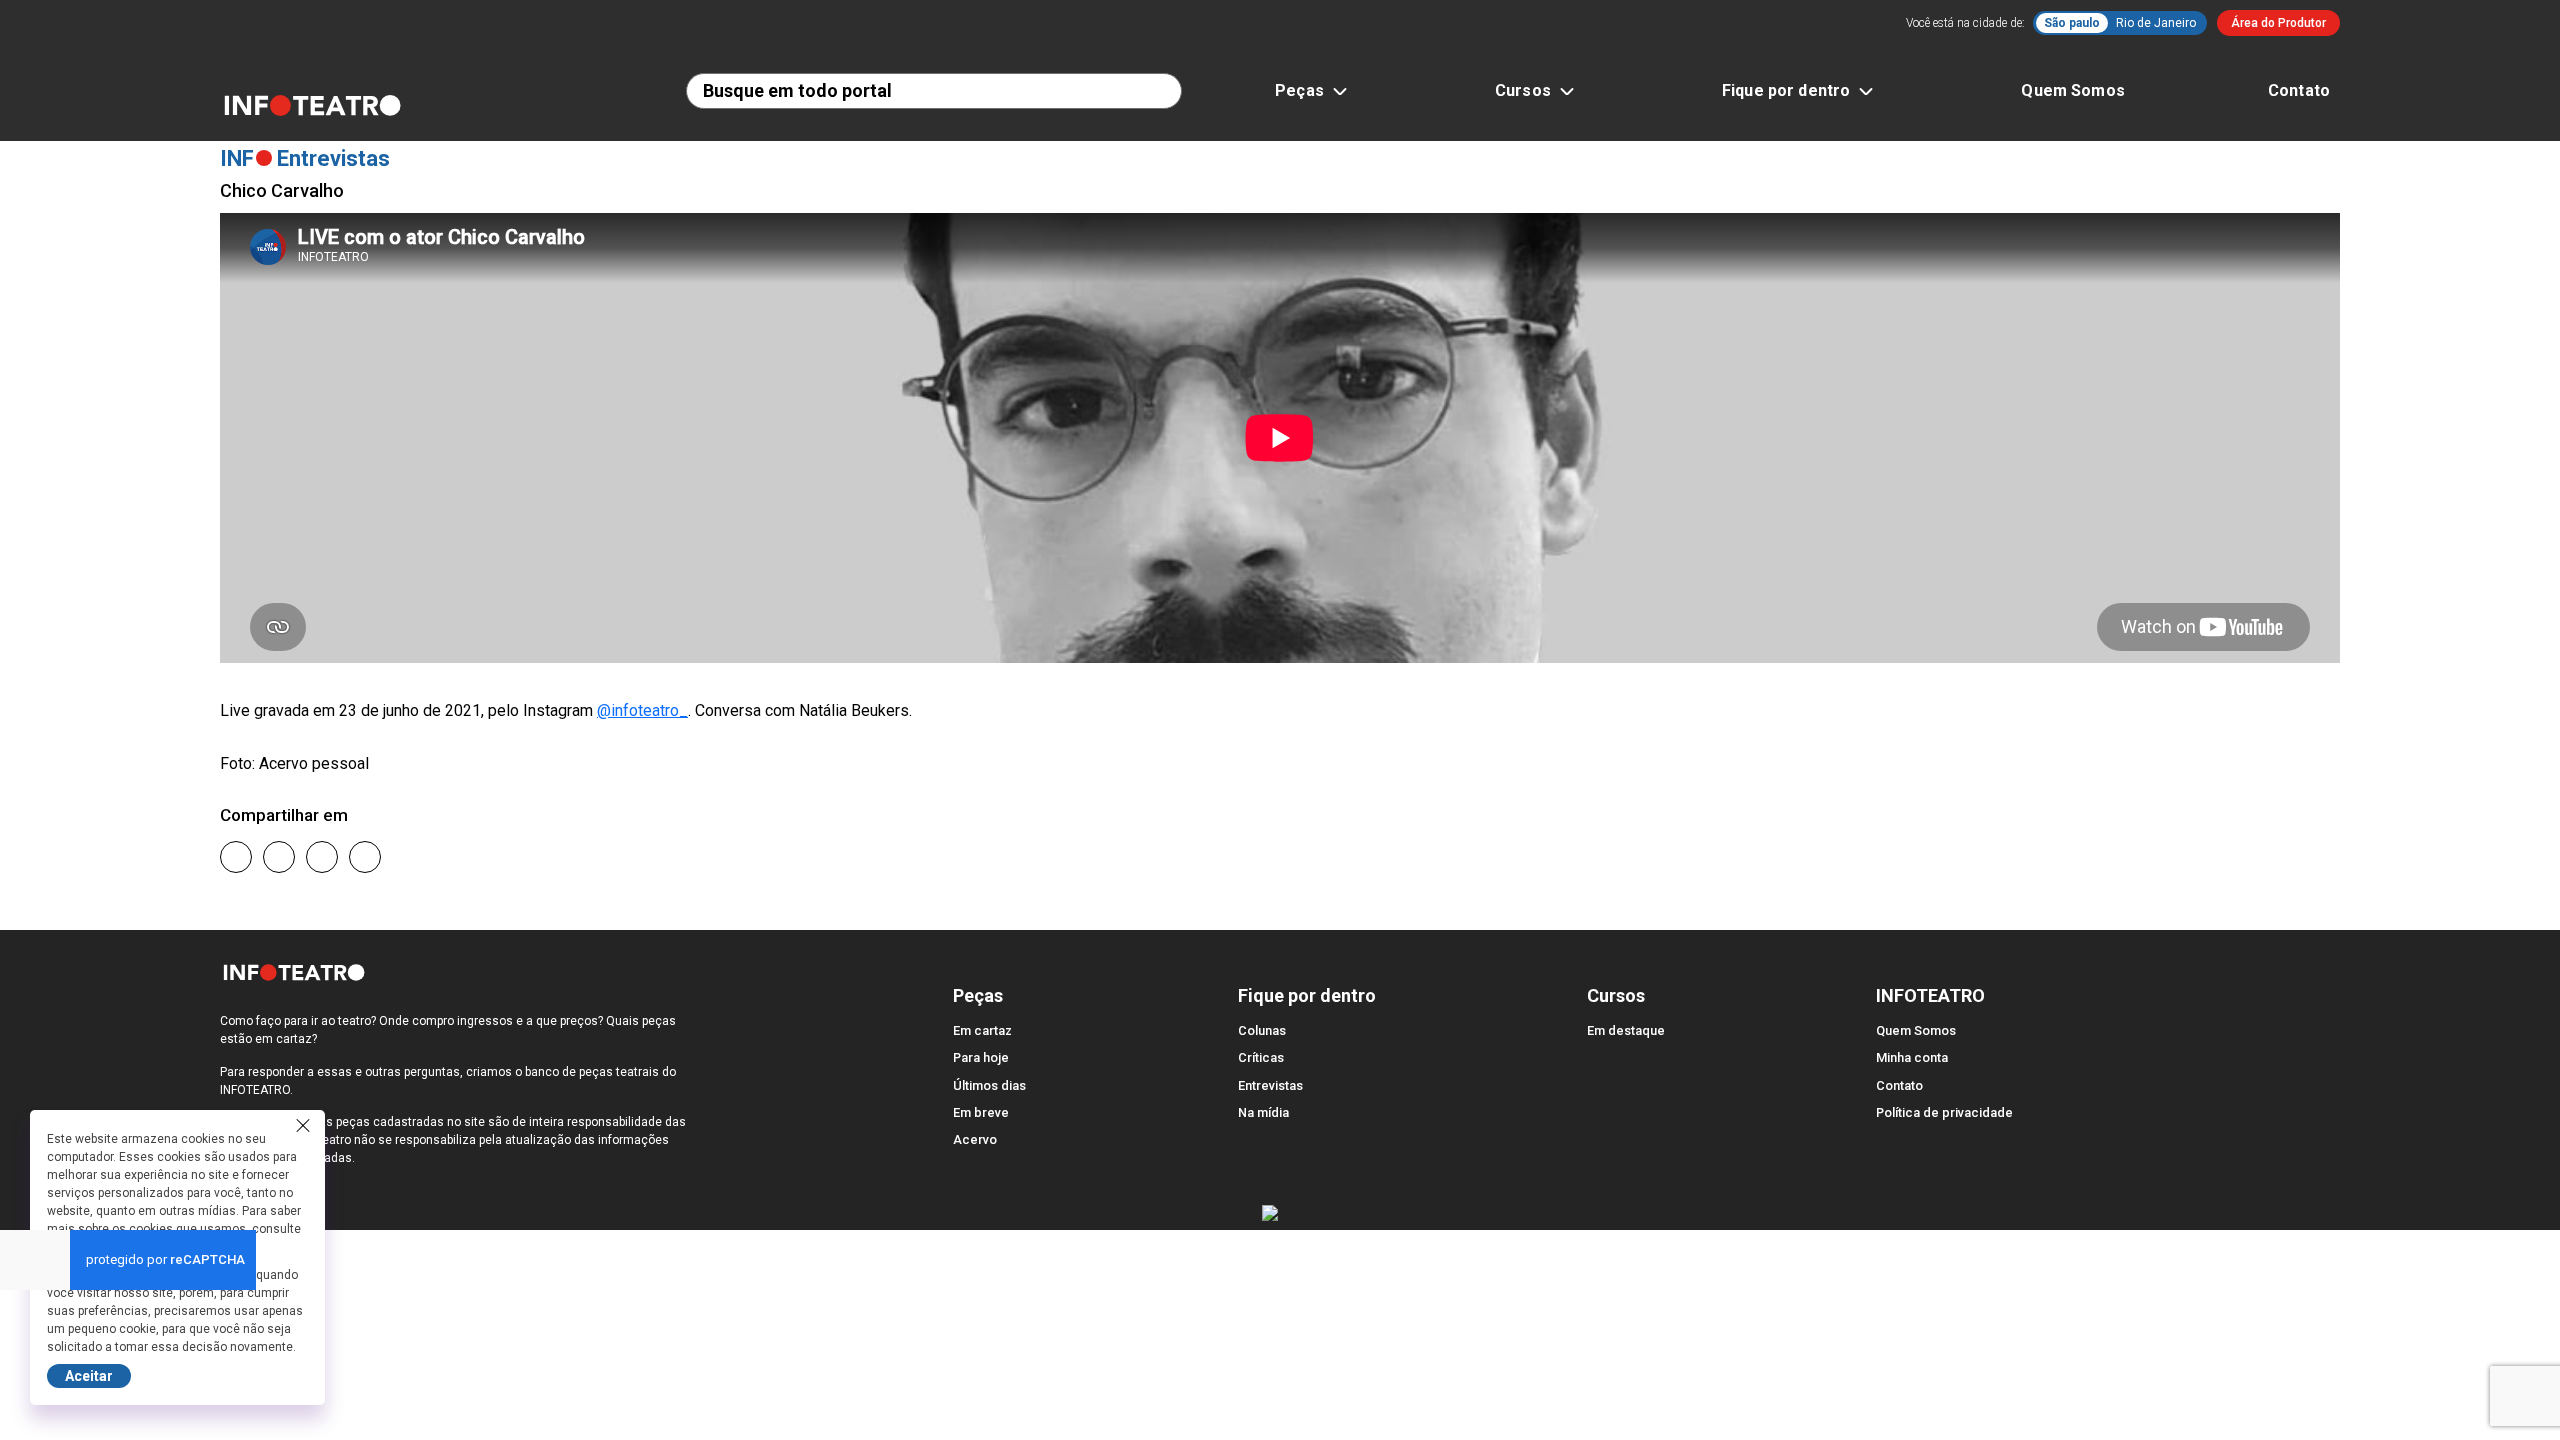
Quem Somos (2073, 90)
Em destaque (1626, 1030)
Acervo (975, 1139)
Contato (2299, 90)
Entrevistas (1270, 1085)
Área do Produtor (2278, 23)
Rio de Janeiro (2156, 23)
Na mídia (1263, 1112)
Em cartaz (982, 1030)
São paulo (2072, 23)
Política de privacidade (1944, 1112)
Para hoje (981, 1057)
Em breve (981, 1112)
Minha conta (1912, 1057)
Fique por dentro (1786, 90)
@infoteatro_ (642, 710)
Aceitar (89, 1376)
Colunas (1262, 1030)
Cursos (1523, 90)
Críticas (1261, 1057)
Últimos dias (989, 1085)
